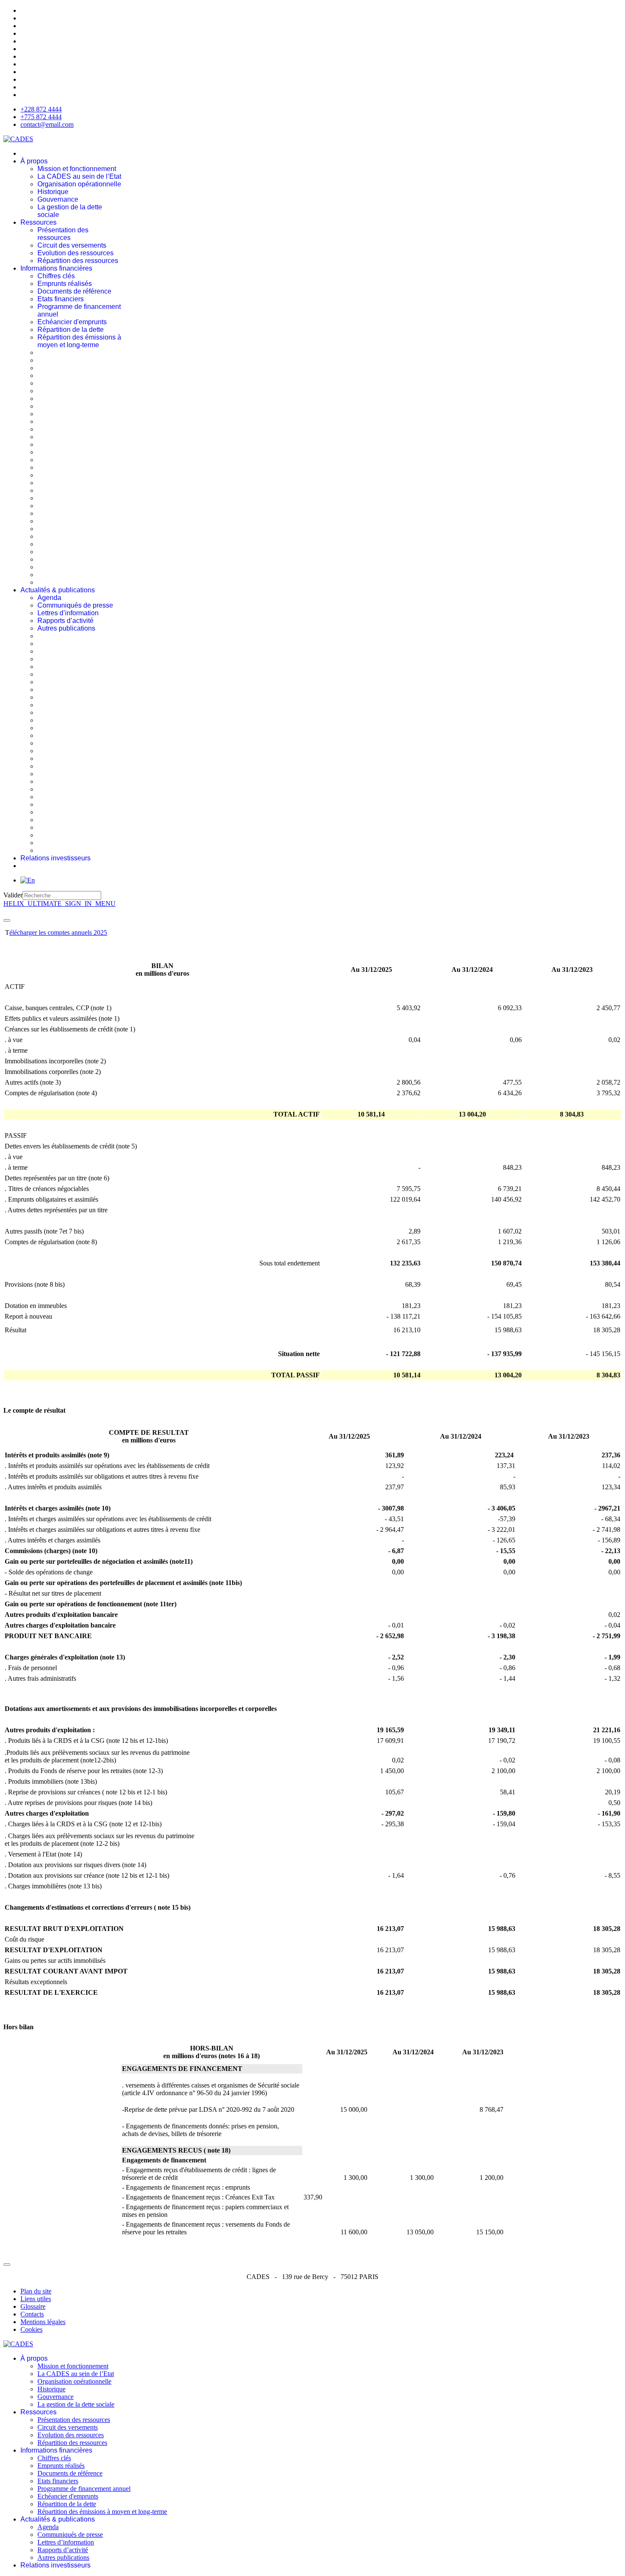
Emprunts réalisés (65, 284)
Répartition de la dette (71, 330)
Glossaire (33, 2306)
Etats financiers (61, 299)
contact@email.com (47, 124)
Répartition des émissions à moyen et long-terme (79, 341)
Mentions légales (43, 2322)
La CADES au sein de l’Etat (79, 176)
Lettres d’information (68, 613)
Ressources (38, 222)
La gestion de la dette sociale (76, 2404)
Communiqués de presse (75, 605)
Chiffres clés (56, 276)
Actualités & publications (58, 590)
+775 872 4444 (41, 117)
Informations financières (56, 268)
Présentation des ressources (63, 234)
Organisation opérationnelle (79, 184)
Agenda (49, 598)
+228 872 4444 (41, 109)
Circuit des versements (72, 245)
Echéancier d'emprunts (72, 322)
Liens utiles (36, 2299)
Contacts (32, 2314)
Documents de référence (74, 291)
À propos (34, 161)
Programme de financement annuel (84, 2489)
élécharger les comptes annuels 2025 (58, 932)
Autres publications (66, 628)
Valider (13, 895)
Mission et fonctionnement (77, 169)
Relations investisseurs (55, 858)
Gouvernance (58, 199)
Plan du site (36, 2291)
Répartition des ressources (78, 261)
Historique (53, 192)
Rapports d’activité (65, 621)
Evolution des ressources (75, 253)
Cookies (31, 2329)
